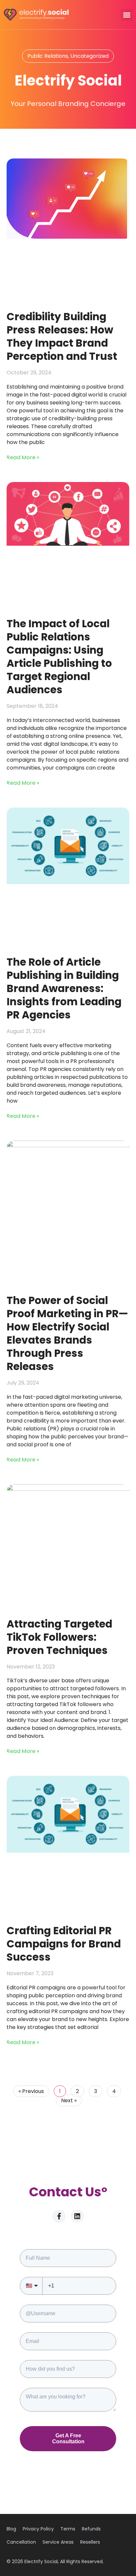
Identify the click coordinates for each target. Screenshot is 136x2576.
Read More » (23, 457)
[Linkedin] (77, 2216)
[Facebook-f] (59, 2216)
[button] (127, 15)
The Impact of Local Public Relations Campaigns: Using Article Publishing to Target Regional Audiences (59, 657)
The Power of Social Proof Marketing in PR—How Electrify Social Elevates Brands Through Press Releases (67, 1333)
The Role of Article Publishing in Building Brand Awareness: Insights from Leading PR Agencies (64, 988)
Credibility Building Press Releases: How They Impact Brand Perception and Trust (62, 336)
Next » (69, 2100)
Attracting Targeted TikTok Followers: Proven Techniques (59, 1637)
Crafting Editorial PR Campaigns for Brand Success (64, 1944)
